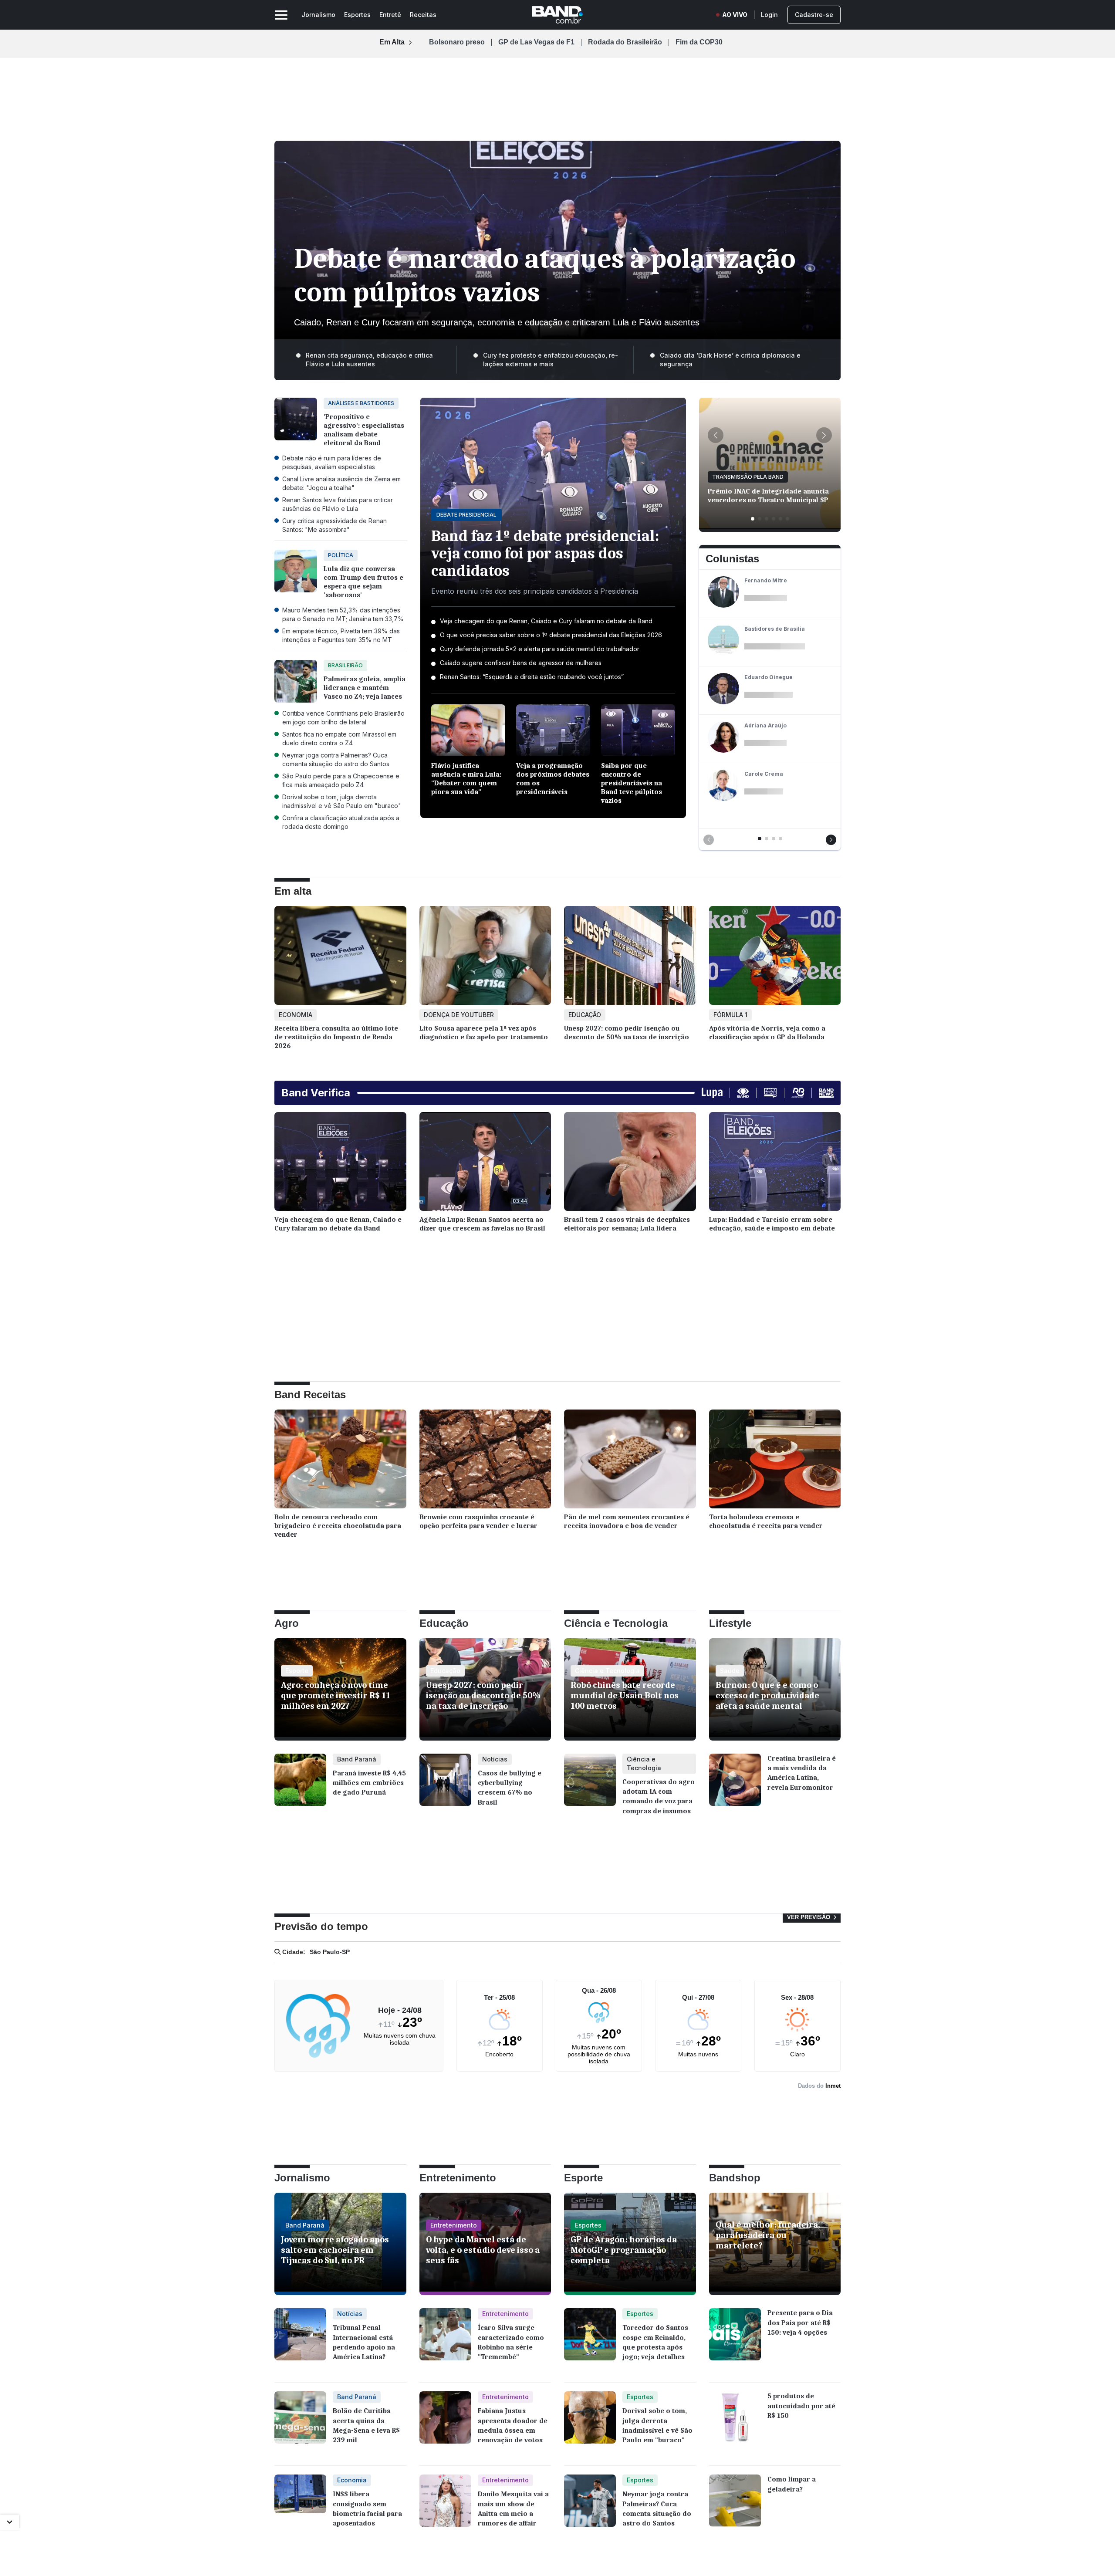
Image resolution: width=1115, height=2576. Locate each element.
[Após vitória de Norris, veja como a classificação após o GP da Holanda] (775, 958)
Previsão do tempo (321, 1926)
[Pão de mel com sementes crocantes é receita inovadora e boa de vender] (630, 1461)
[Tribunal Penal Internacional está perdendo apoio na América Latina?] (300, 2341)
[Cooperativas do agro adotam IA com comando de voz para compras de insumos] (590, 1789)
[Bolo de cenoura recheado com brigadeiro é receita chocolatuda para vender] (340, 1461)
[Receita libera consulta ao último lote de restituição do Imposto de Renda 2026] (340, 958)
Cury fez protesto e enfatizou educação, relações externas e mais (551, 360)
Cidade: (293, 1952)
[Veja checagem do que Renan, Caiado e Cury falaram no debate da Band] (340, 1164)
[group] (770, 465)
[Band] (557, 15)
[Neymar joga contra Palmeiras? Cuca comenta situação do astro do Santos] (590, 2507)
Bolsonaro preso (457, 42)
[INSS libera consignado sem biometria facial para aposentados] (300, 2507)
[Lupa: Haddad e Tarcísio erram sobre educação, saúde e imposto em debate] (775, 1164)
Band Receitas (310, 1394)
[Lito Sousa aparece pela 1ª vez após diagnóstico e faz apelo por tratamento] (485, 958)
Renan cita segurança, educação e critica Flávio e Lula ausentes (369, 360)
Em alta (293, 891)
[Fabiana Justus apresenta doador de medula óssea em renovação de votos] (445, 2424)
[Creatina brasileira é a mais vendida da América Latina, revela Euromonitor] (735, 1786)
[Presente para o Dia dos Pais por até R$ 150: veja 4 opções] (735, 2341)
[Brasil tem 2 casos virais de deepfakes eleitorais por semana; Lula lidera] (630, 1164)
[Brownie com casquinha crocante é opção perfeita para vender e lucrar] (485, 1461)
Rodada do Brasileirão (625, 42)
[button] (716, 435)
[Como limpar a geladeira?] (735, 2507)
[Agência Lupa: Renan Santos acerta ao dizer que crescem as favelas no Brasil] (485, 1164)
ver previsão (809, 1917)
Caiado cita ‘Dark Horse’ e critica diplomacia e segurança (730, 360)
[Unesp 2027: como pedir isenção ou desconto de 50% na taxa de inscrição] (630, 958)
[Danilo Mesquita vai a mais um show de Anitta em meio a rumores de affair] (445, 2507)
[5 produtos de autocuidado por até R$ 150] (735, 2424)
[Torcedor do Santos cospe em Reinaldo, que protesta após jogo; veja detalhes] (590, 2341)
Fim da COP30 (699, 42)
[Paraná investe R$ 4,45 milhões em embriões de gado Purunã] (300, 1786)
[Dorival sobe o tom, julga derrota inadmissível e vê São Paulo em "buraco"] (590, 2424)
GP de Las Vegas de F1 (536, 42)
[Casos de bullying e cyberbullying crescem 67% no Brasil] (445, 1786)
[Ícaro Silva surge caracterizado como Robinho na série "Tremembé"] (445, 2341)
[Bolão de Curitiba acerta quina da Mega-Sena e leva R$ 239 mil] (300, 2424)
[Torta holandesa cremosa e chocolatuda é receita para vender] (775, 1461)
